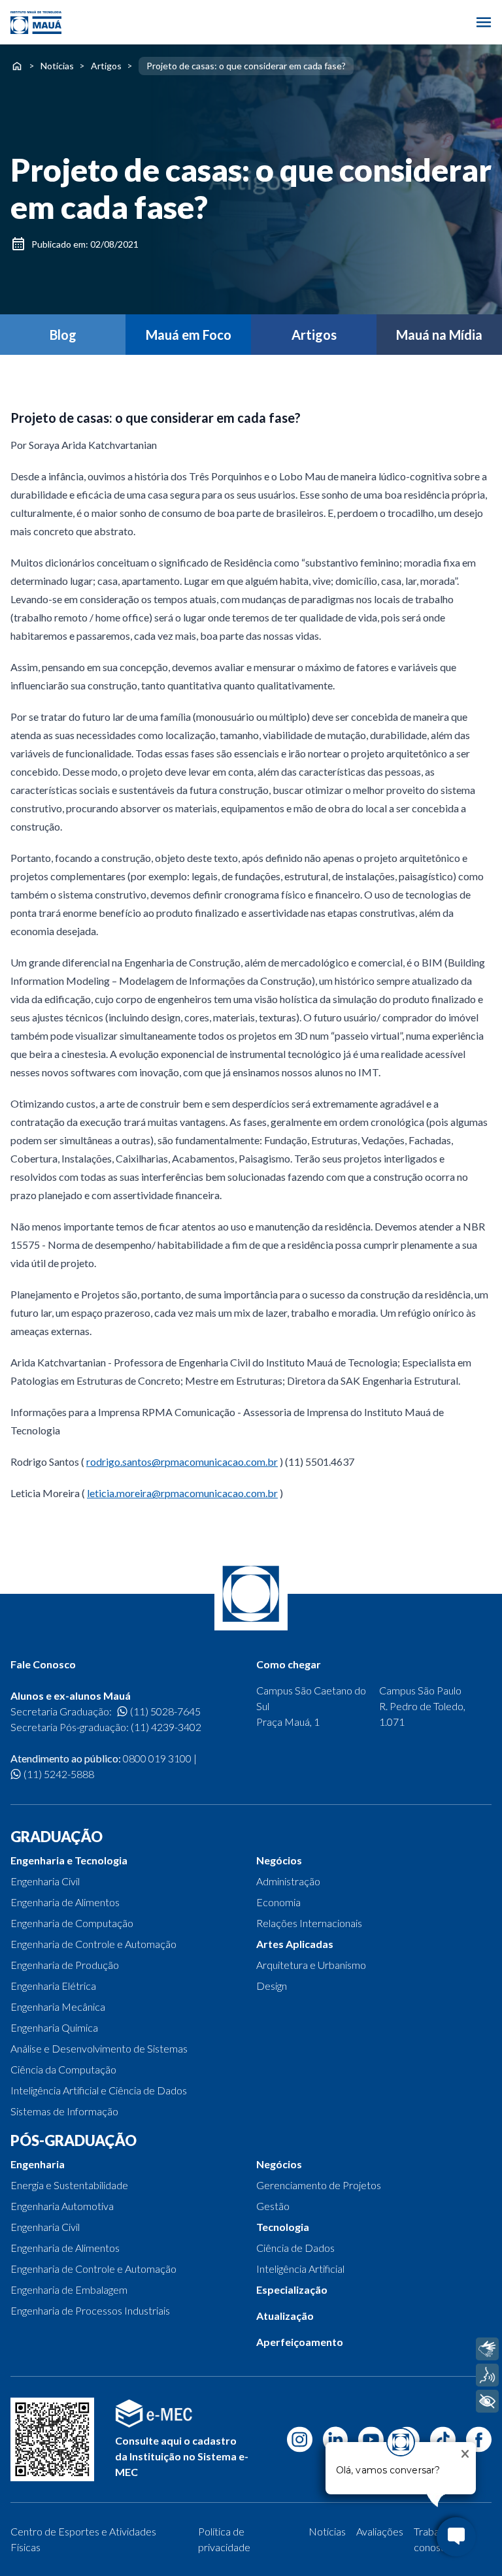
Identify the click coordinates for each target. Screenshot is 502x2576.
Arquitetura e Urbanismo (311, 1965)
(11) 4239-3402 (166, 1727)
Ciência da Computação (63, 2069)
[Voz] (487, 2375)
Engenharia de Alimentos (65, 1902)
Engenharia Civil (45, 1881)
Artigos (106, 66)
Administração (288, 1881)
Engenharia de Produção (65, 1965)
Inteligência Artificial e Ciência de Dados (99, 2090)
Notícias (57, 66)
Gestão (273, 2206)
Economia (278, 1902)
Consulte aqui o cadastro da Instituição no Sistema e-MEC (182, 2456)
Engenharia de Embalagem (69, 2289)
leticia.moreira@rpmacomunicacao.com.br (182, 1493)
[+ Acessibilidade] (487, 2401)
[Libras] (487, 2349)
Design (272, 1986)
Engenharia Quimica (54, 2027)
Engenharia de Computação (72, 1923)
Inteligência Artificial (300, 2269)
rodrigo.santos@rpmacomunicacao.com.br (182, 1461)
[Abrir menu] (484, 22)
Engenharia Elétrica (53, 1986)
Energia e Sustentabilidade (69, 2185)
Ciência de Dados (295, 2248)
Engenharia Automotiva (62, 2206)
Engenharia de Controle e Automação (93, 1944)
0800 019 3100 (157, 1758)
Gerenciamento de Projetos (319, 2185)
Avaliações (380, 2531)
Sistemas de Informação (64, 2111)
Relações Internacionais (309, 1923)
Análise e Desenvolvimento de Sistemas (99, 2048)
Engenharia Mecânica (58, 2006)
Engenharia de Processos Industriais (90, 2310)
